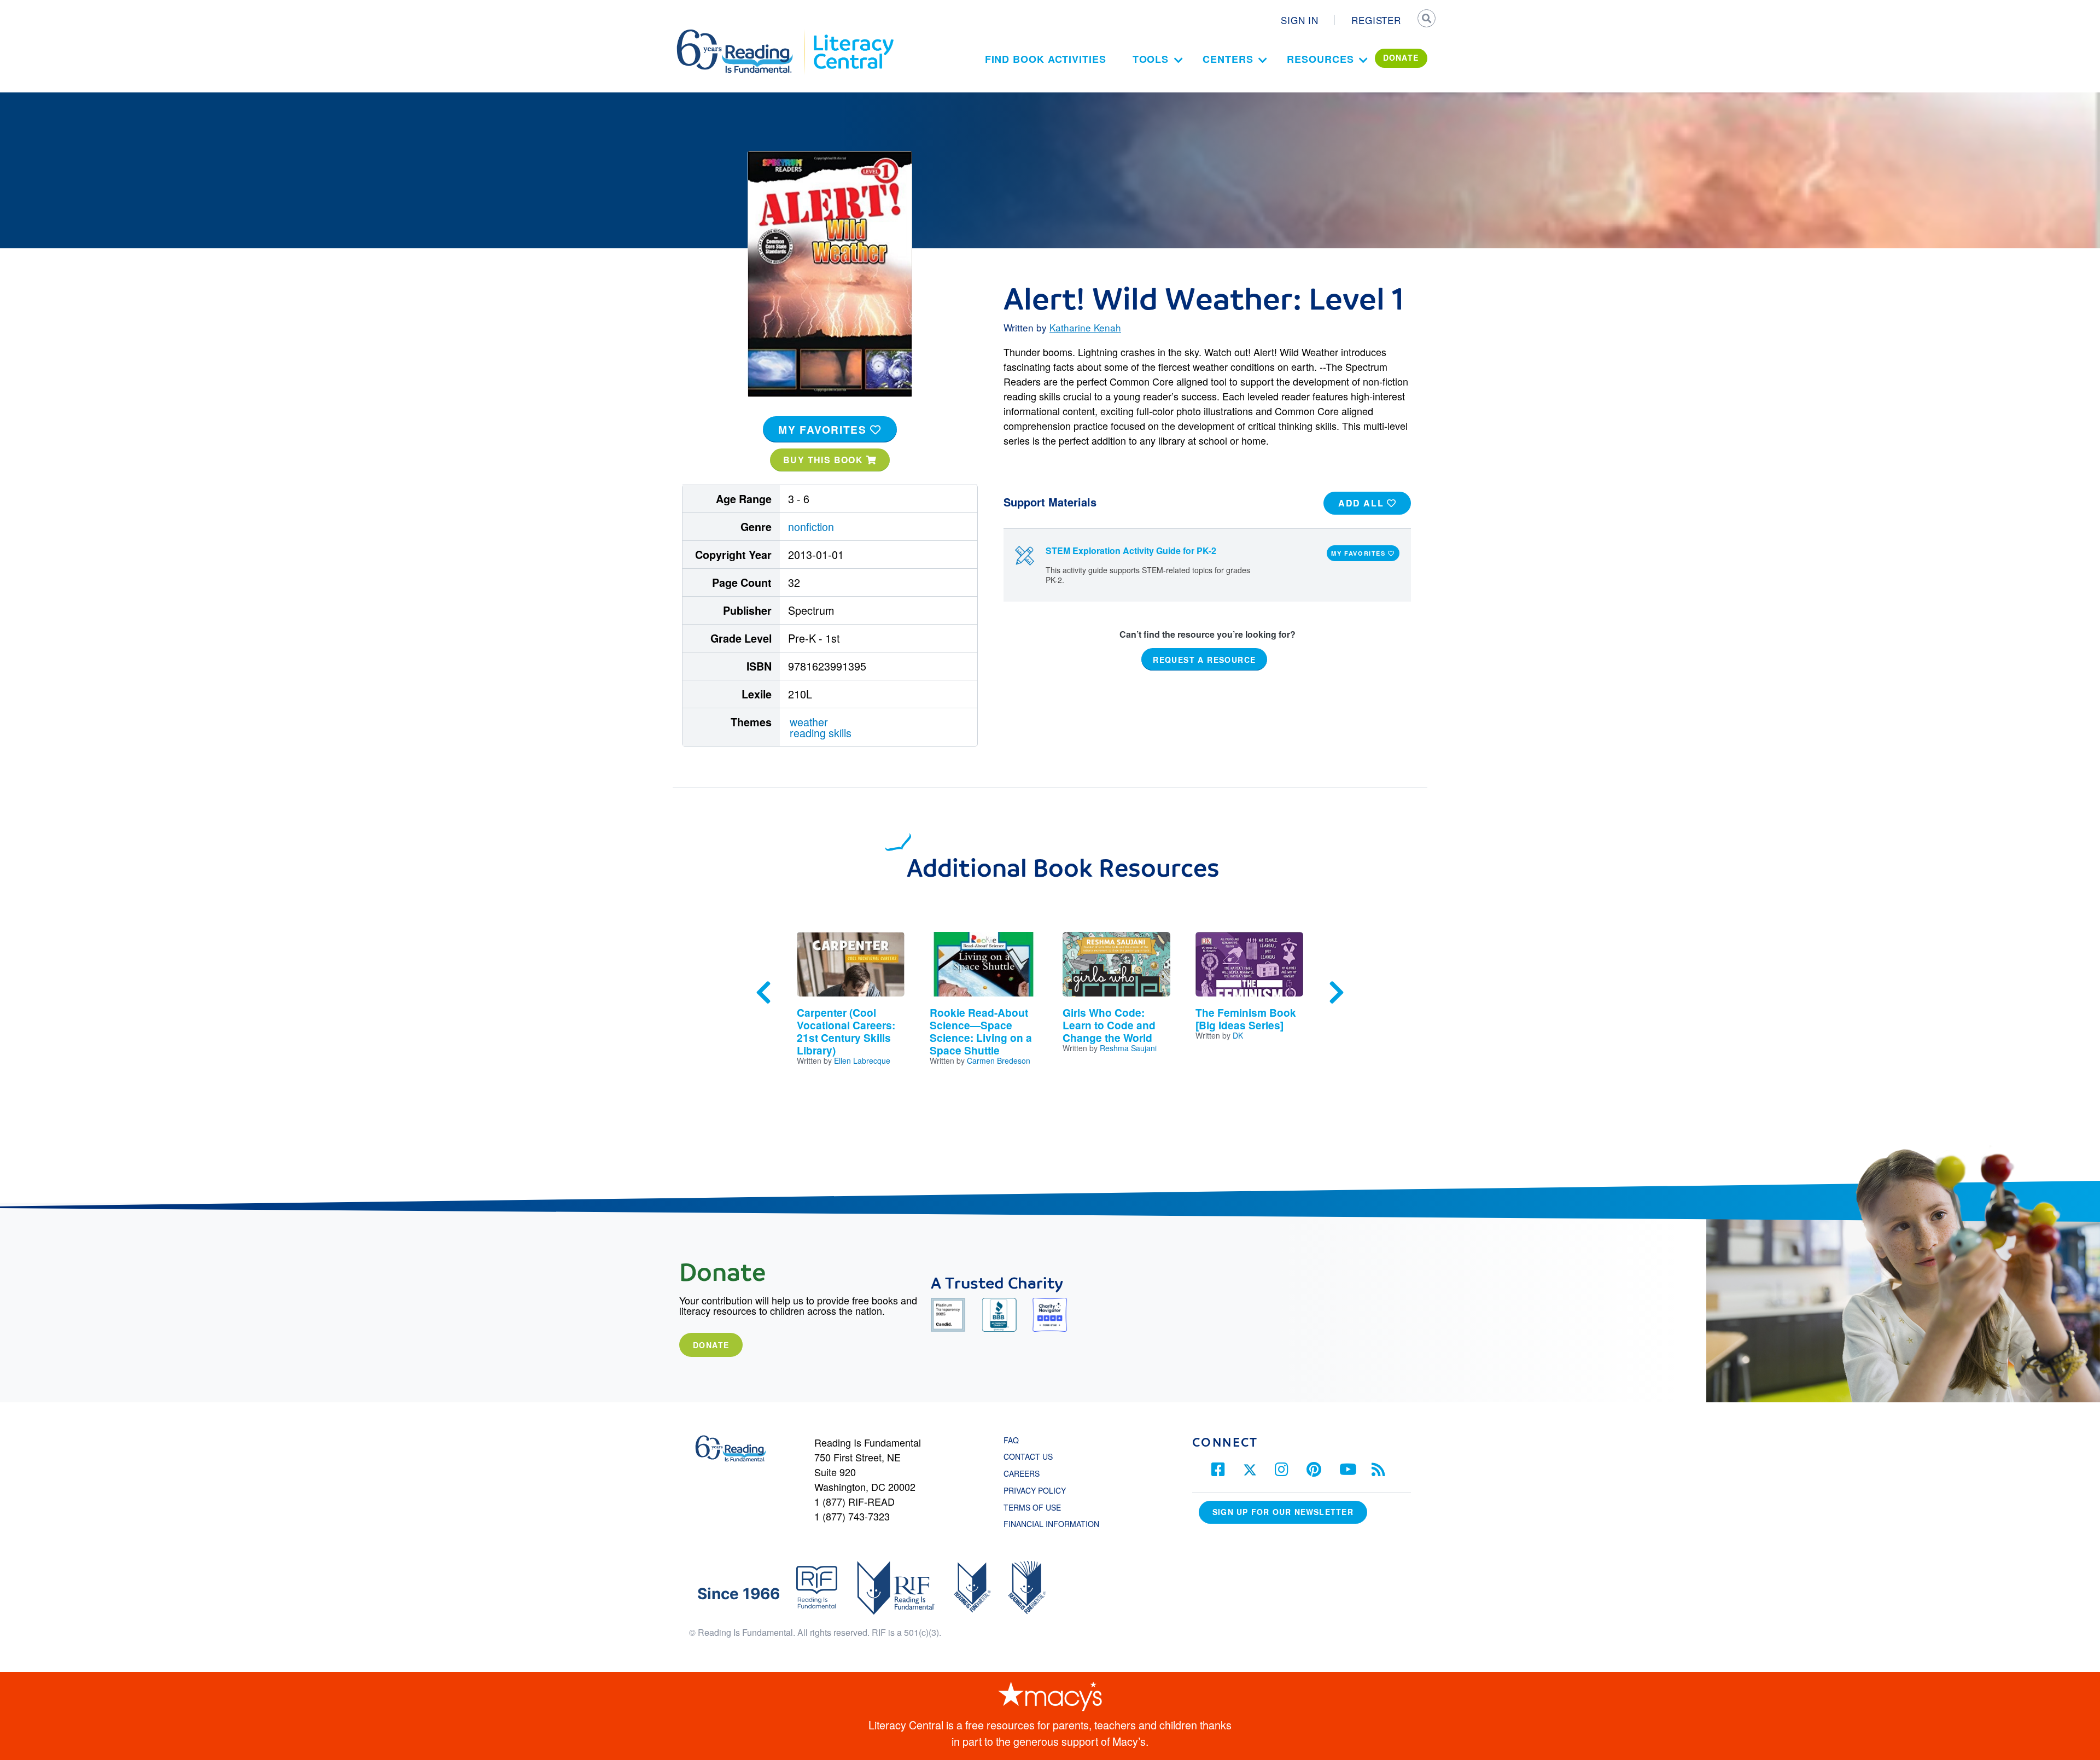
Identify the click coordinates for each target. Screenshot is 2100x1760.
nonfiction (811, 526)
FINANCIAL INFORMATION (1051, 1524)
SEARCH (1426, 20)
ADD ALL (1363, 503)
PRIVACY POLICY (1035, 1490)
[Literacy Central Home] (853, 34)
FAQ (1011, 1440)
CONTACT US (1031, 1456)
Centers (1228, 59)
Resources (1320, 59)
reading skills (821, 733)
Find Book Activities (1046, 59)
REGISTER (1376, 20)
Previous (763, 993)
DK (1238, 1035)
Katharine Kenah (1085, 327)
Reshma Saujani (1128, 1048)
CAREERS (1022, 1473)
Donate (711, 1345)
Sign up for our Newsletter (1283, 1512)
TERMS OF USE (1038, 1507)
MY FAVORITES (824, 429)
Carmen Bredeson (999, 1060)
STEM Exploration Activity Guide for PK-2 (1131, 550)
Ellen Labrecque (862, 1060)
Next (1337, 993)
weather (809, 722)
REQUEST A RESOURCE (1204, 659)
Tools (1151, 59)
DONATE (1401, 57)
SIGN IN (1300, 20)
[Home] (742, 34)
